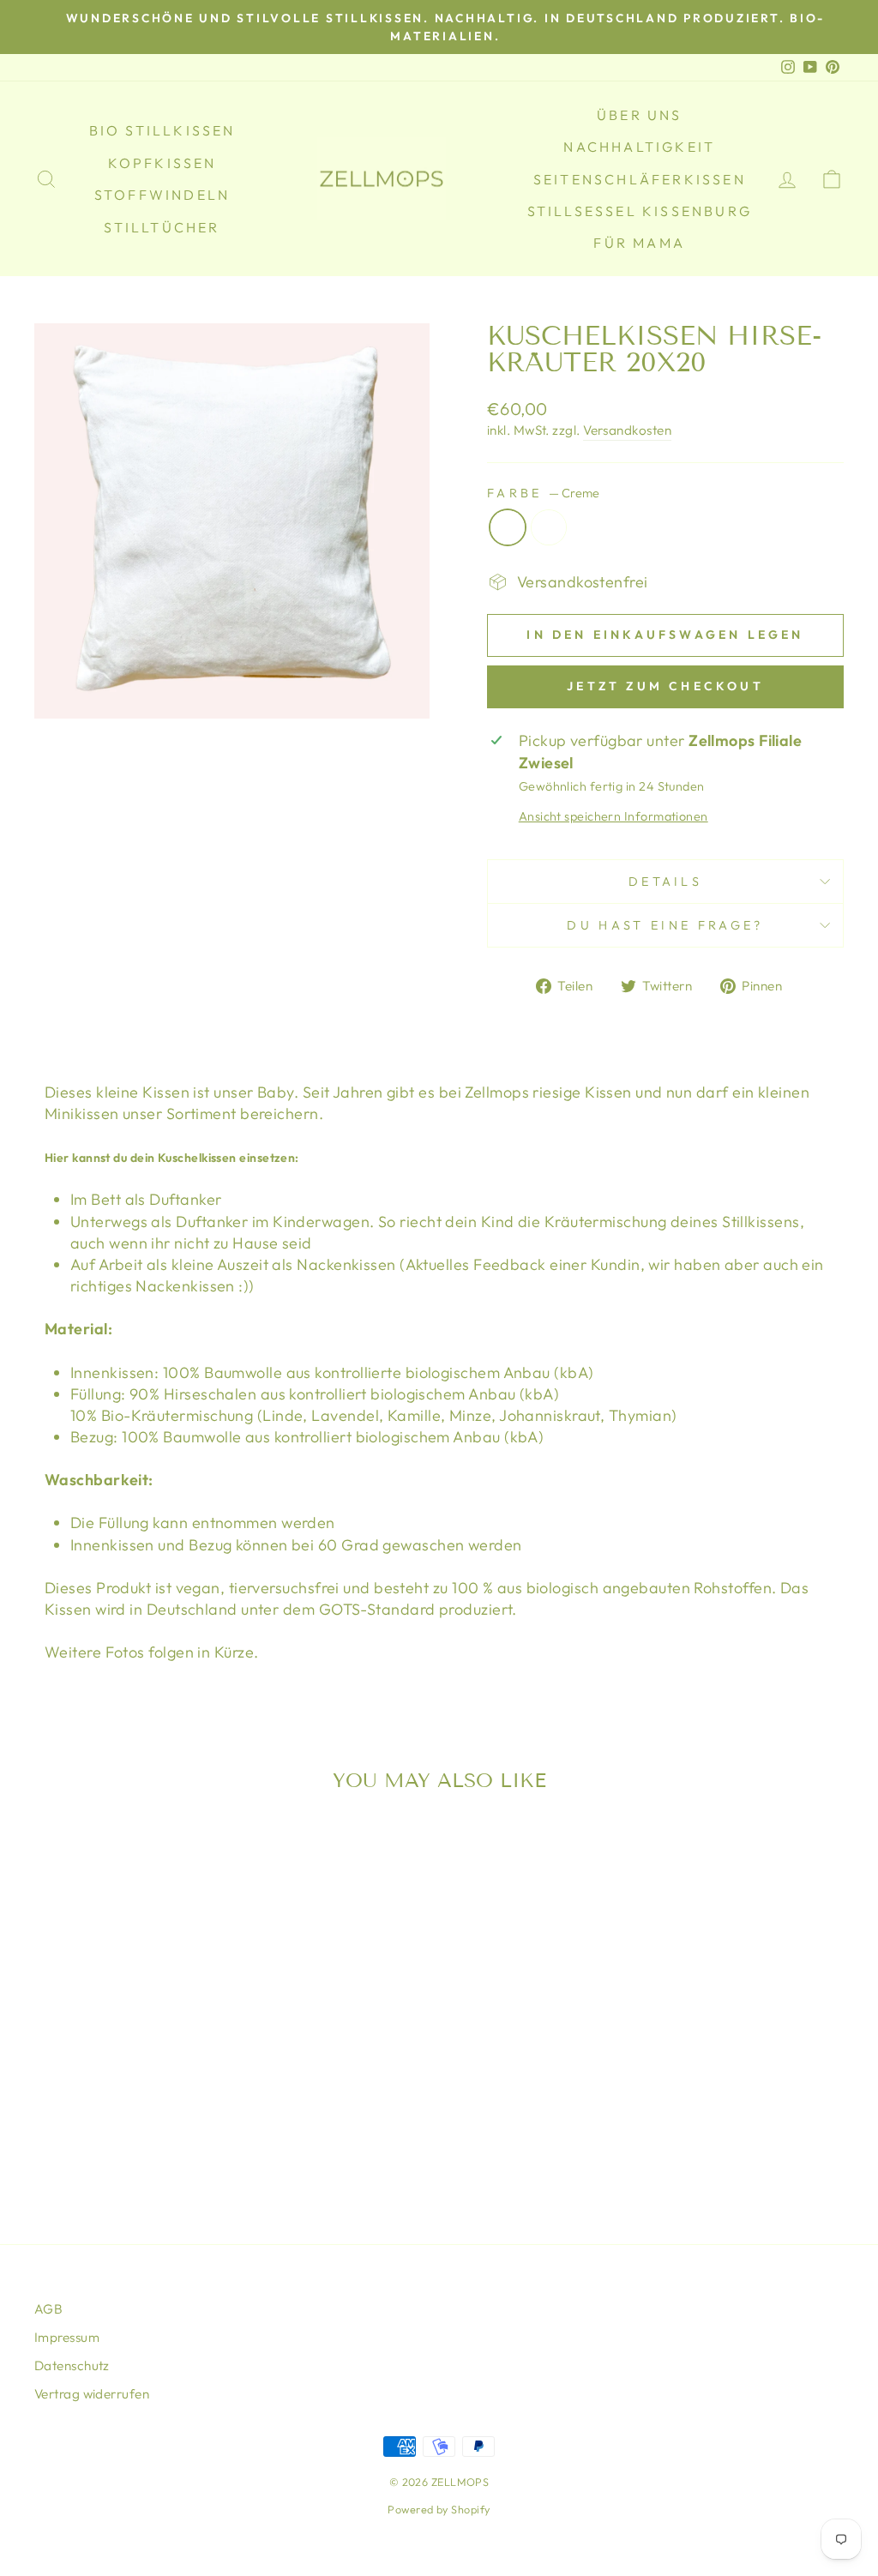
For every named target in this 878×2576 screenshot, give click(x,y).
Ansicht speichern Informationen (613, 816)
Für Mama (639, 243)
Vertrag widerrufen (92, 2394)
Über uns (640, 115)
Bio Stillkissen (162, 130)
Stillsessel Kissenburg (640, 211)
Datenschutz (72, 2365)
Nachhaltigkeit (639, 147)
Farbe (543, 493)
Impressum (67, 2337)
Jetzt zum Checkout (665, 686)
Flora (549, 527)
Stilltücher (162, 227)
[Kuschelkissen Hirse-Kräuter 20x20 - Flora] (140, 2121)
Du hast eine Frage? (665, 925)
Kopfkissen (162, 163)
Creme (508, 527)
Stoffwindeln (162, 195)
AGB (48, 2309)
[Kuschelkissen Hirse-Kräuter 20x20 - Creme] (117, 2121)
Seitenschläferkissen (640, 179)
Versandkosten (627, 430)
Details (665, 882)
